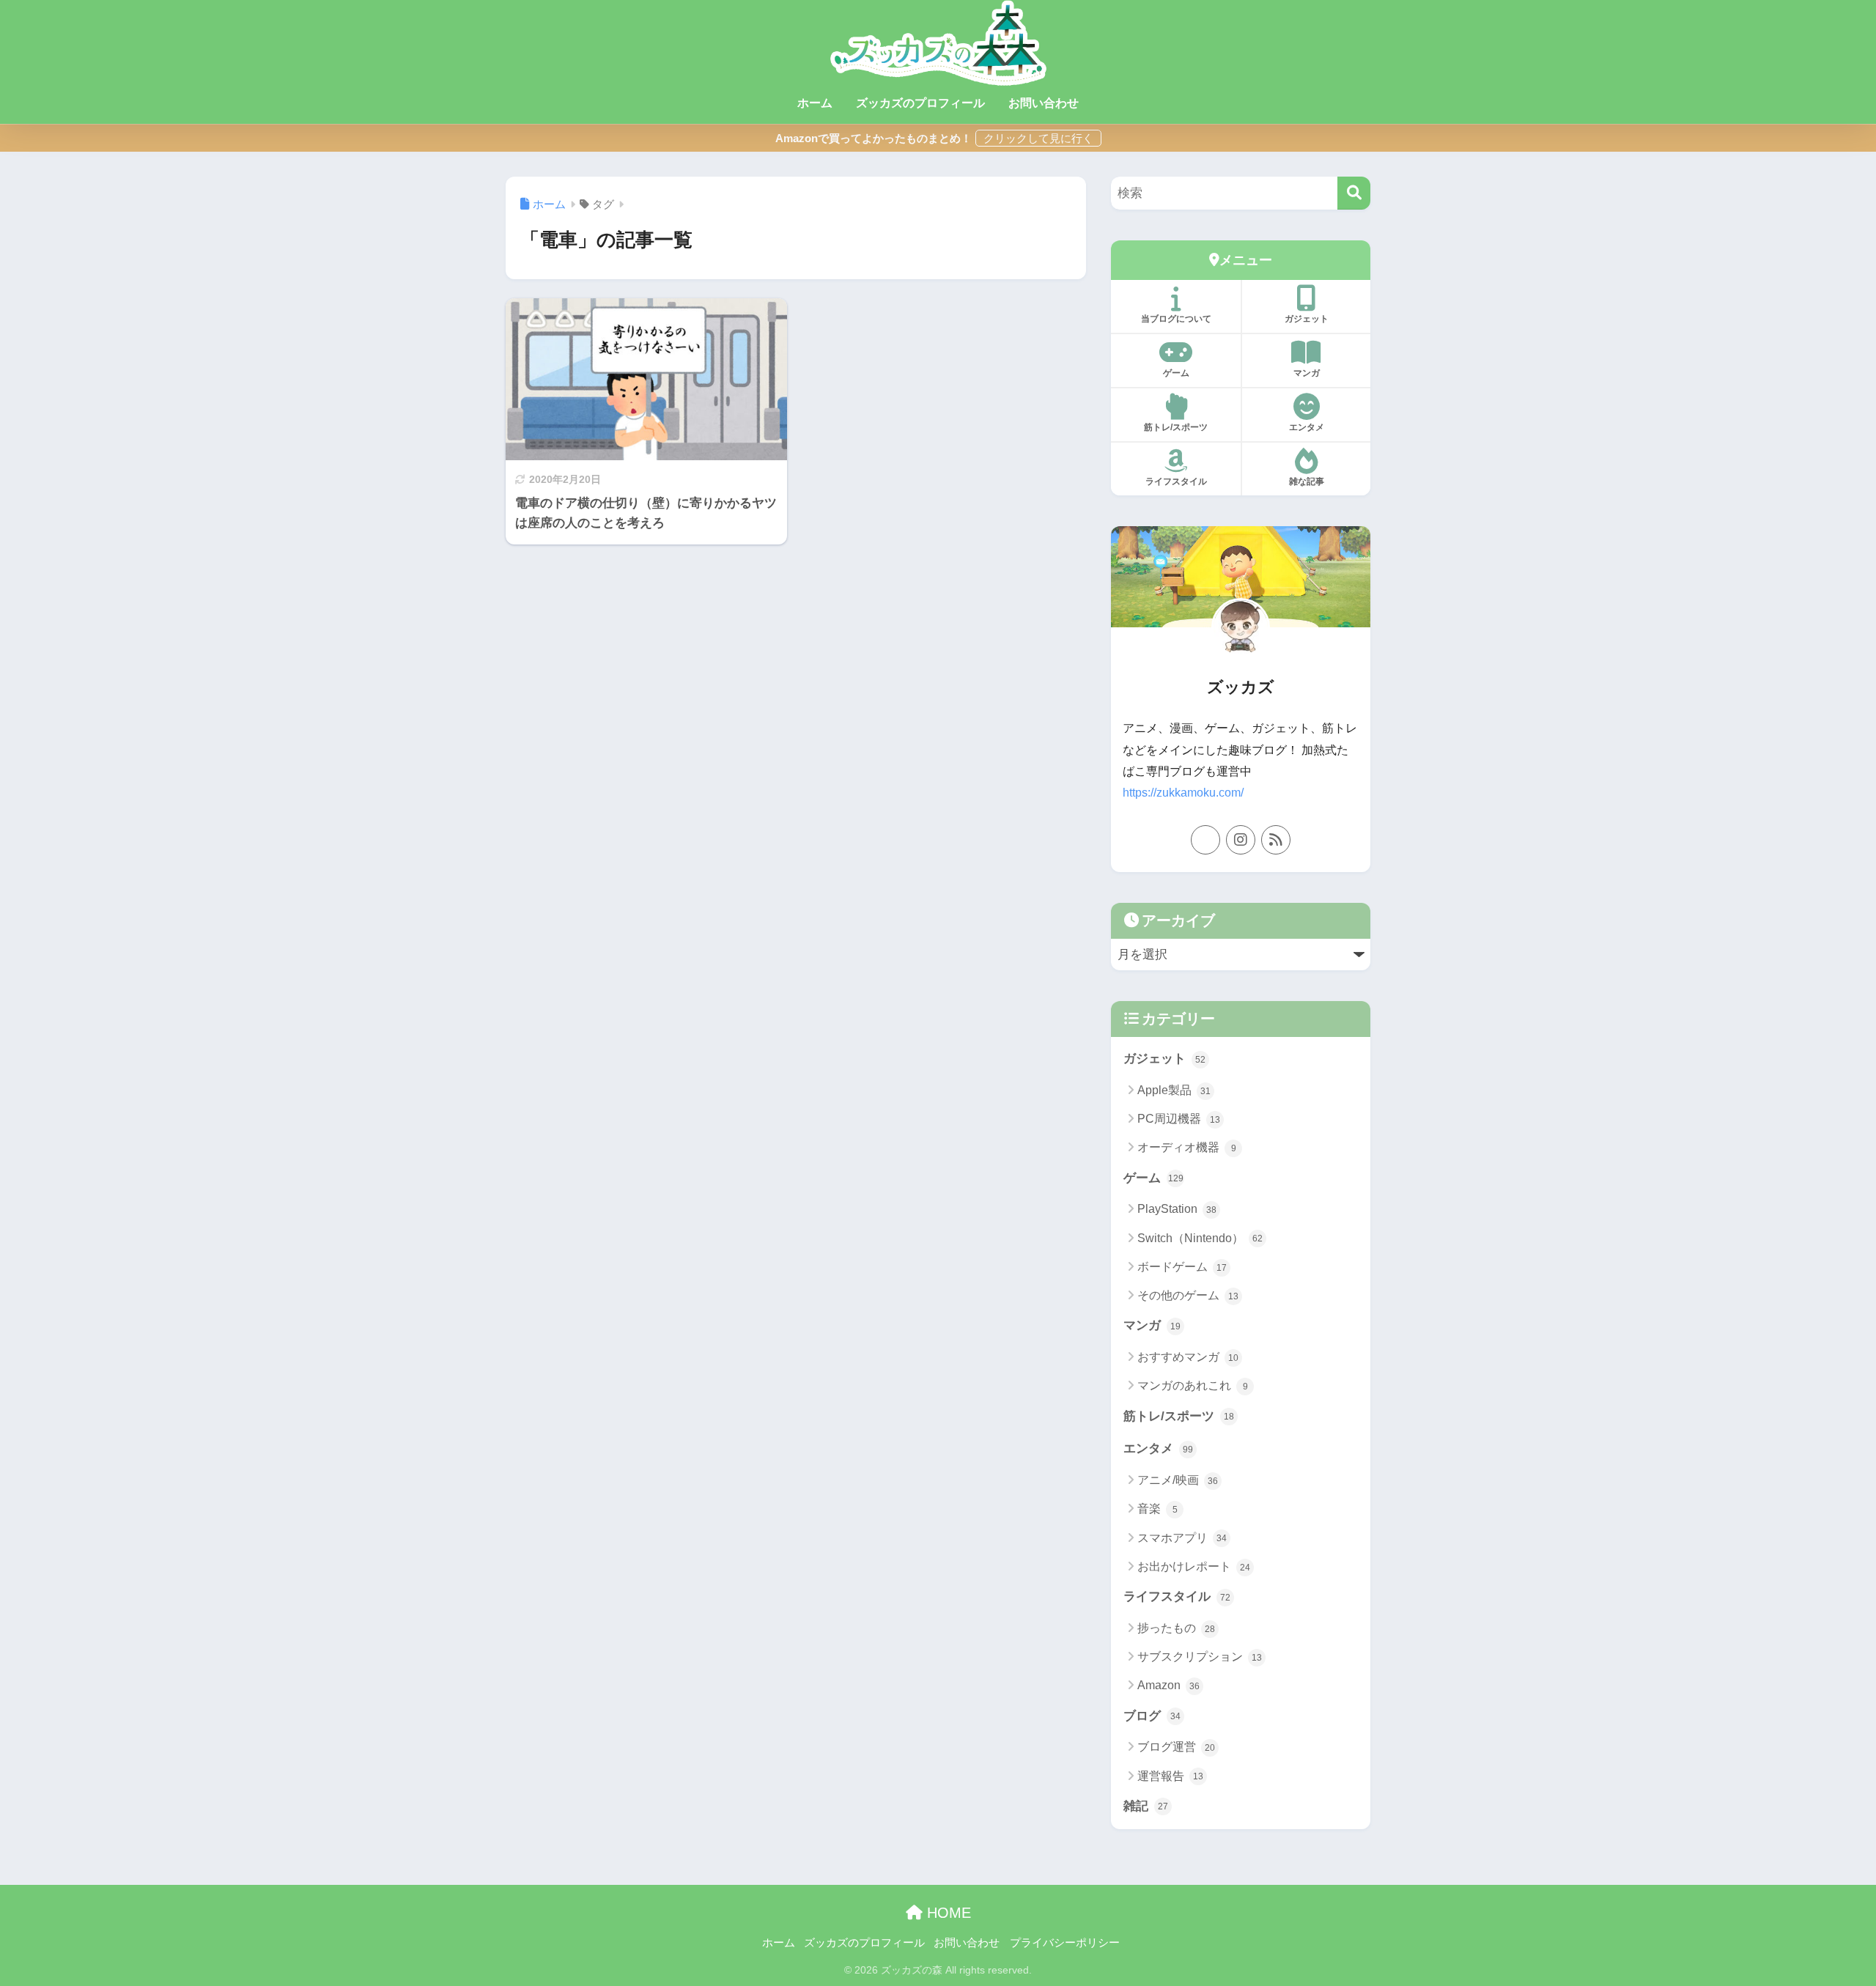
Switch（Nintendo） (1200, 1238)
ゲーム (1176, 373)
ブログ (1152, 1716)
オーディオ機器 (1187, 1147)
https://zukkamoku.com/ (1183, 793)
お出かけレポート (1194, 1566)
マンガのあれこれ (1193, 1385)
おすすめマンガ (1188, 1357)
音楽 (1157, 1509)
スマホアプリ (1182, 1538)
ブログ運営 (1176, 1747)
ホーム (815, 103)
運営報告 (1170, 1776)
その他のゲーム (1188, 1295)
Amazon (1168, 1685)
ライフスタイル (1176, 481)
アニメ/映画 (1178, 1480)
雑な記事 (1307, 481)
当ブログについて (1176, 319)
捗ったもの (1176, 1628)
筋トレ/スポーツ (1176, 427)
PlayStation (1177, 1209)
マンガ (1307, 373)
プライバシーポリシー (1065, 1943)
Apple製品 (1174, 1090)
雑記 (1146, 1806)
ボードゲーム (1182, 1267)
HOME (947, 1913)
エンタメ (1307, 427)
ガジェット (1307, 319)
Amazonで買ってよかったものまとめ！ (874, 138)
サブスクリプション (1200, 1657)
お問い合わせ (1044, 103)
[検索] (1354, 193)
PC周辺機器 (1179, 1119)
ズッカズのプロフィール (920, 103)
